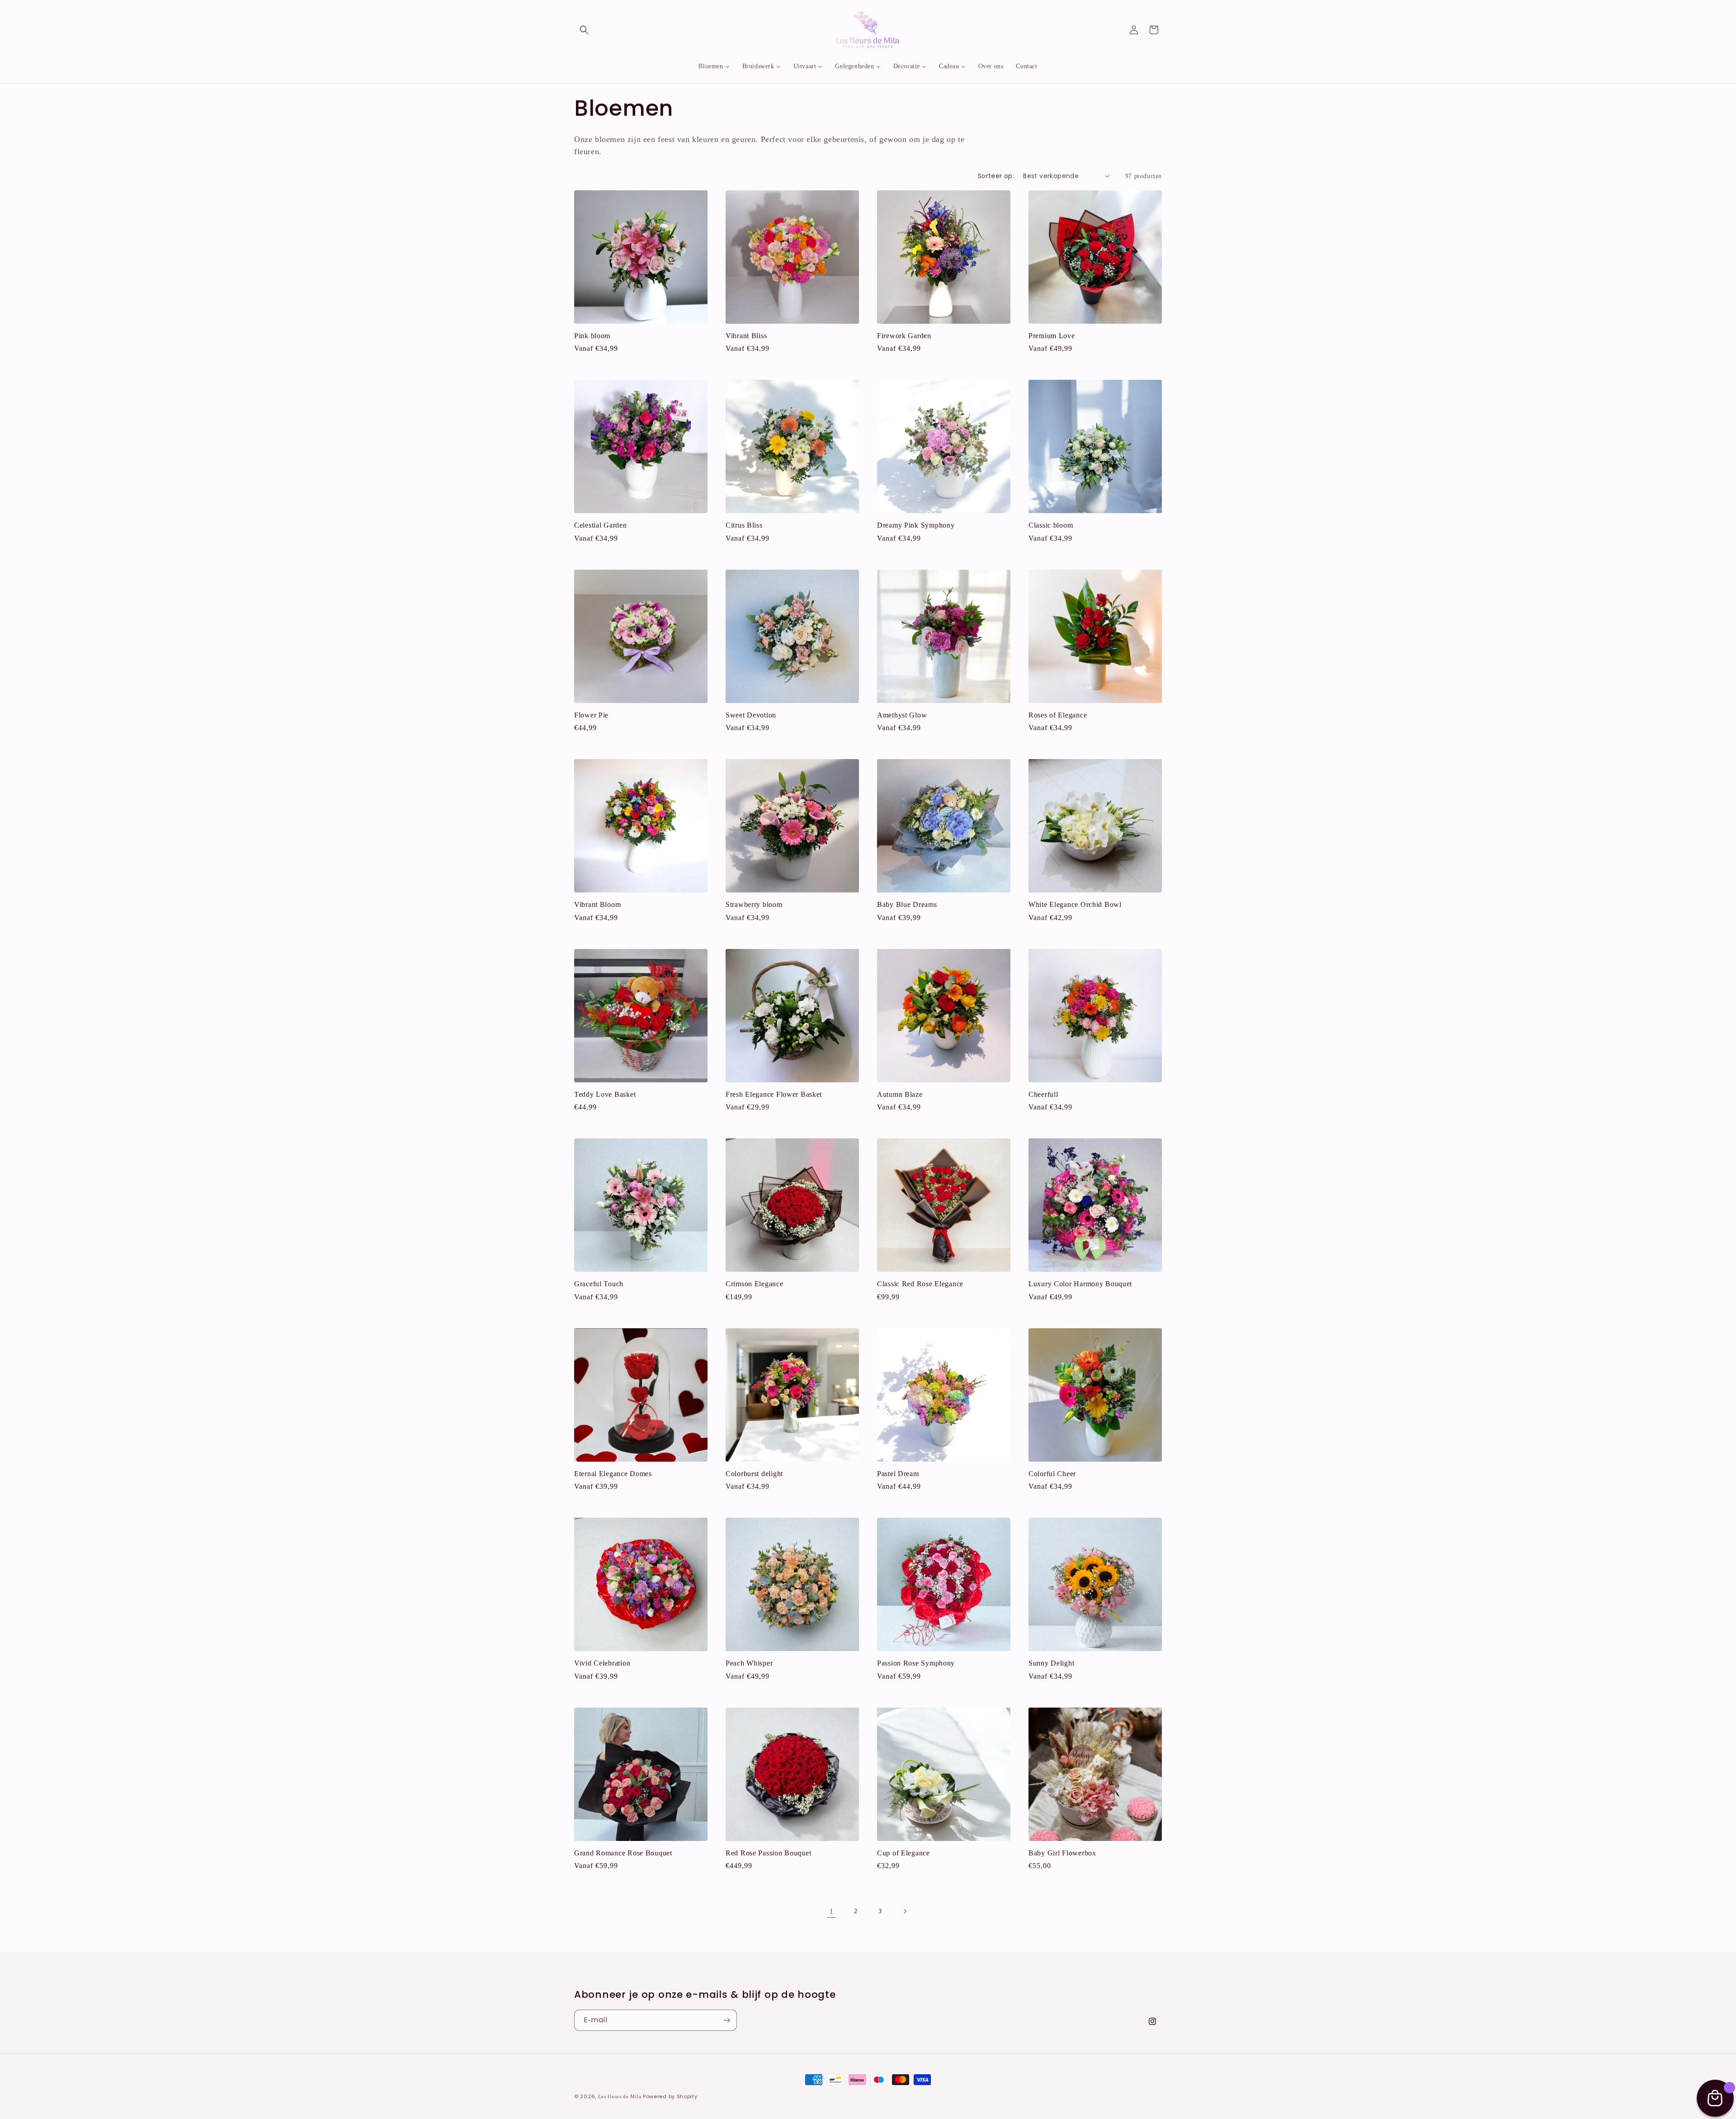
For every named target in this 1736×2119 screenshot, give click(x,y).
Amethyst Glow (902, 715)
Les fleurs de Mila (620, 2096)
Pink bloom (592, 336)
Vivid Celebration (602, 1663)
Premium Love (1052, 336)
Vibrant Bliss (746, 336)
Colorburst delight (754, 1474)
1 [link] (832, 1911)
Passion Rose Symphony (916, 1663)
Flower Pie (591, 715)
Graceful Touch (599, 1284)
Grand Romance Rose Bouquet (623, 1853)
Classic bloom (1051, 525)
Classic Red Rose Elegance (920, 1284)
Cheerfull (1043, 1094)
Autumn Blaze (900, 1094)
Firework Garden (904, 336)
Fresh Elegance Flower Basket (774, 1094)
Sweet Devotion (751, 715)
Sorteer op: (996, 176)
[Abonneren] (726, 2020)
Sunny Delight (1051, 1663)
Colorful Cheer (1052, 1474)
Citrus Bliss (744, 525)
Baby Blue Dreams (907, 904)
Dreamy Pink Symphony (916, 525)
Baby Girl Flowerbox (1062, 1853)
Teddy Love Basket (605, 1094)
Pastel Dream (898, 1474)
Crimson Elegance (755, 1284)
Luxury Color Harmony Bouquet (1080, 1284)
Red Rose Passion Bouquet (768, 1853)
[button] (584, 30)
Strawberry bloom (754, 904)
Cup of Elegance (903, 1853)
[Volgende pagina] (905, 1911)
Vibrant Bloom (597, 904)
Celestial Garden (601, 525)
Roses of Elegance (1058, 715)
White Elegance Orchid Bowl (1075, 904)
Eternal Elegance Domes (613, 1474)
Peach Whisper (749, 1663)
